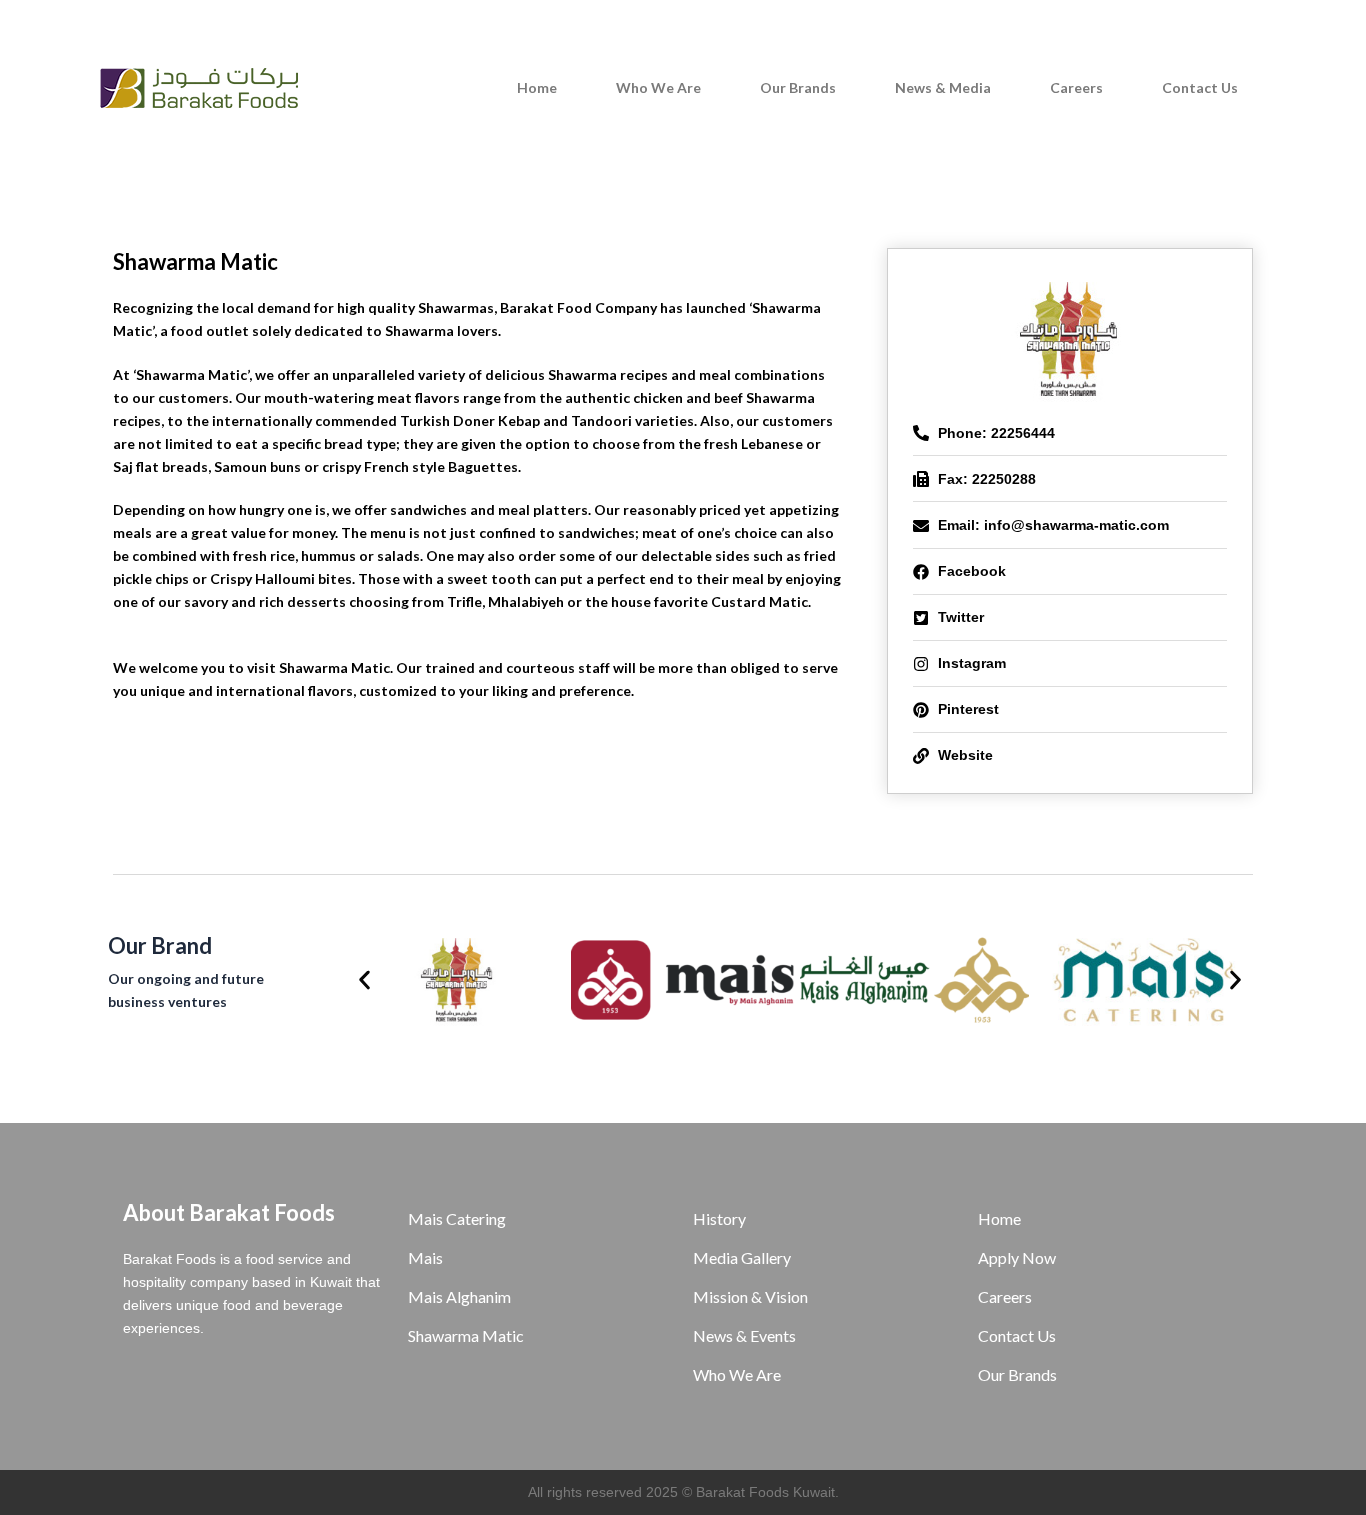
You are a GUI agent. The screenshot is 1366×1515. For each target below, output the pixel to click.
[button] (364, 979)
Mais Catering (457, 1218)
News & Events (744, 1335)
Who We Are (658, 87)
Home (537, 87)
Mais (425, 1257)
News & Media (943, 87)
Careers (1076, 87)
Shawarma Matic (466, 1335)
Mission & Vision (750, 1296)
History (719, 1218)
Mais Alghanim (459, 1296)
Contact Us (1200, 87)
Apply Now (1017, 1257)
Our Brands (798, 87)
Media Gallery (742, 1257)
